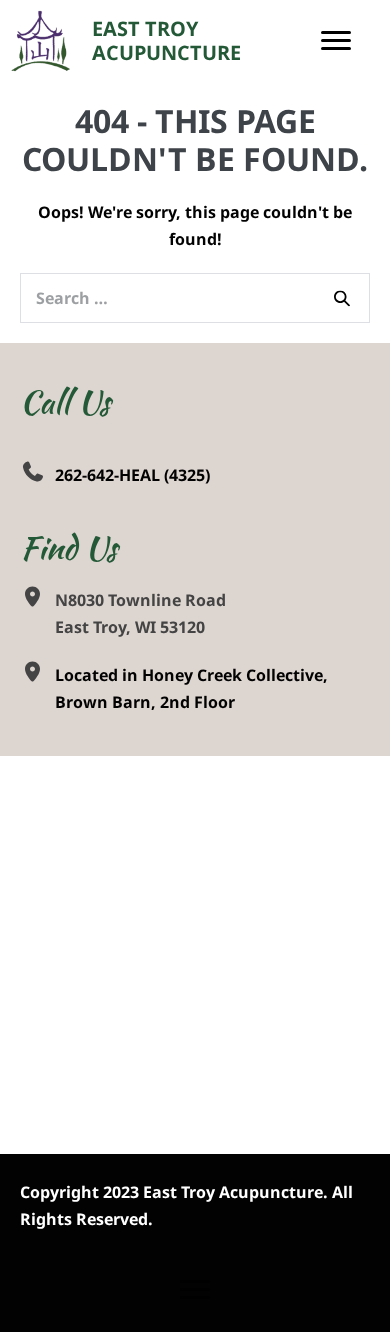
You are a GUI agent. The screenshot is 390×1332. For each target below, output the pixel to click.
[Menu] (336, 41)
